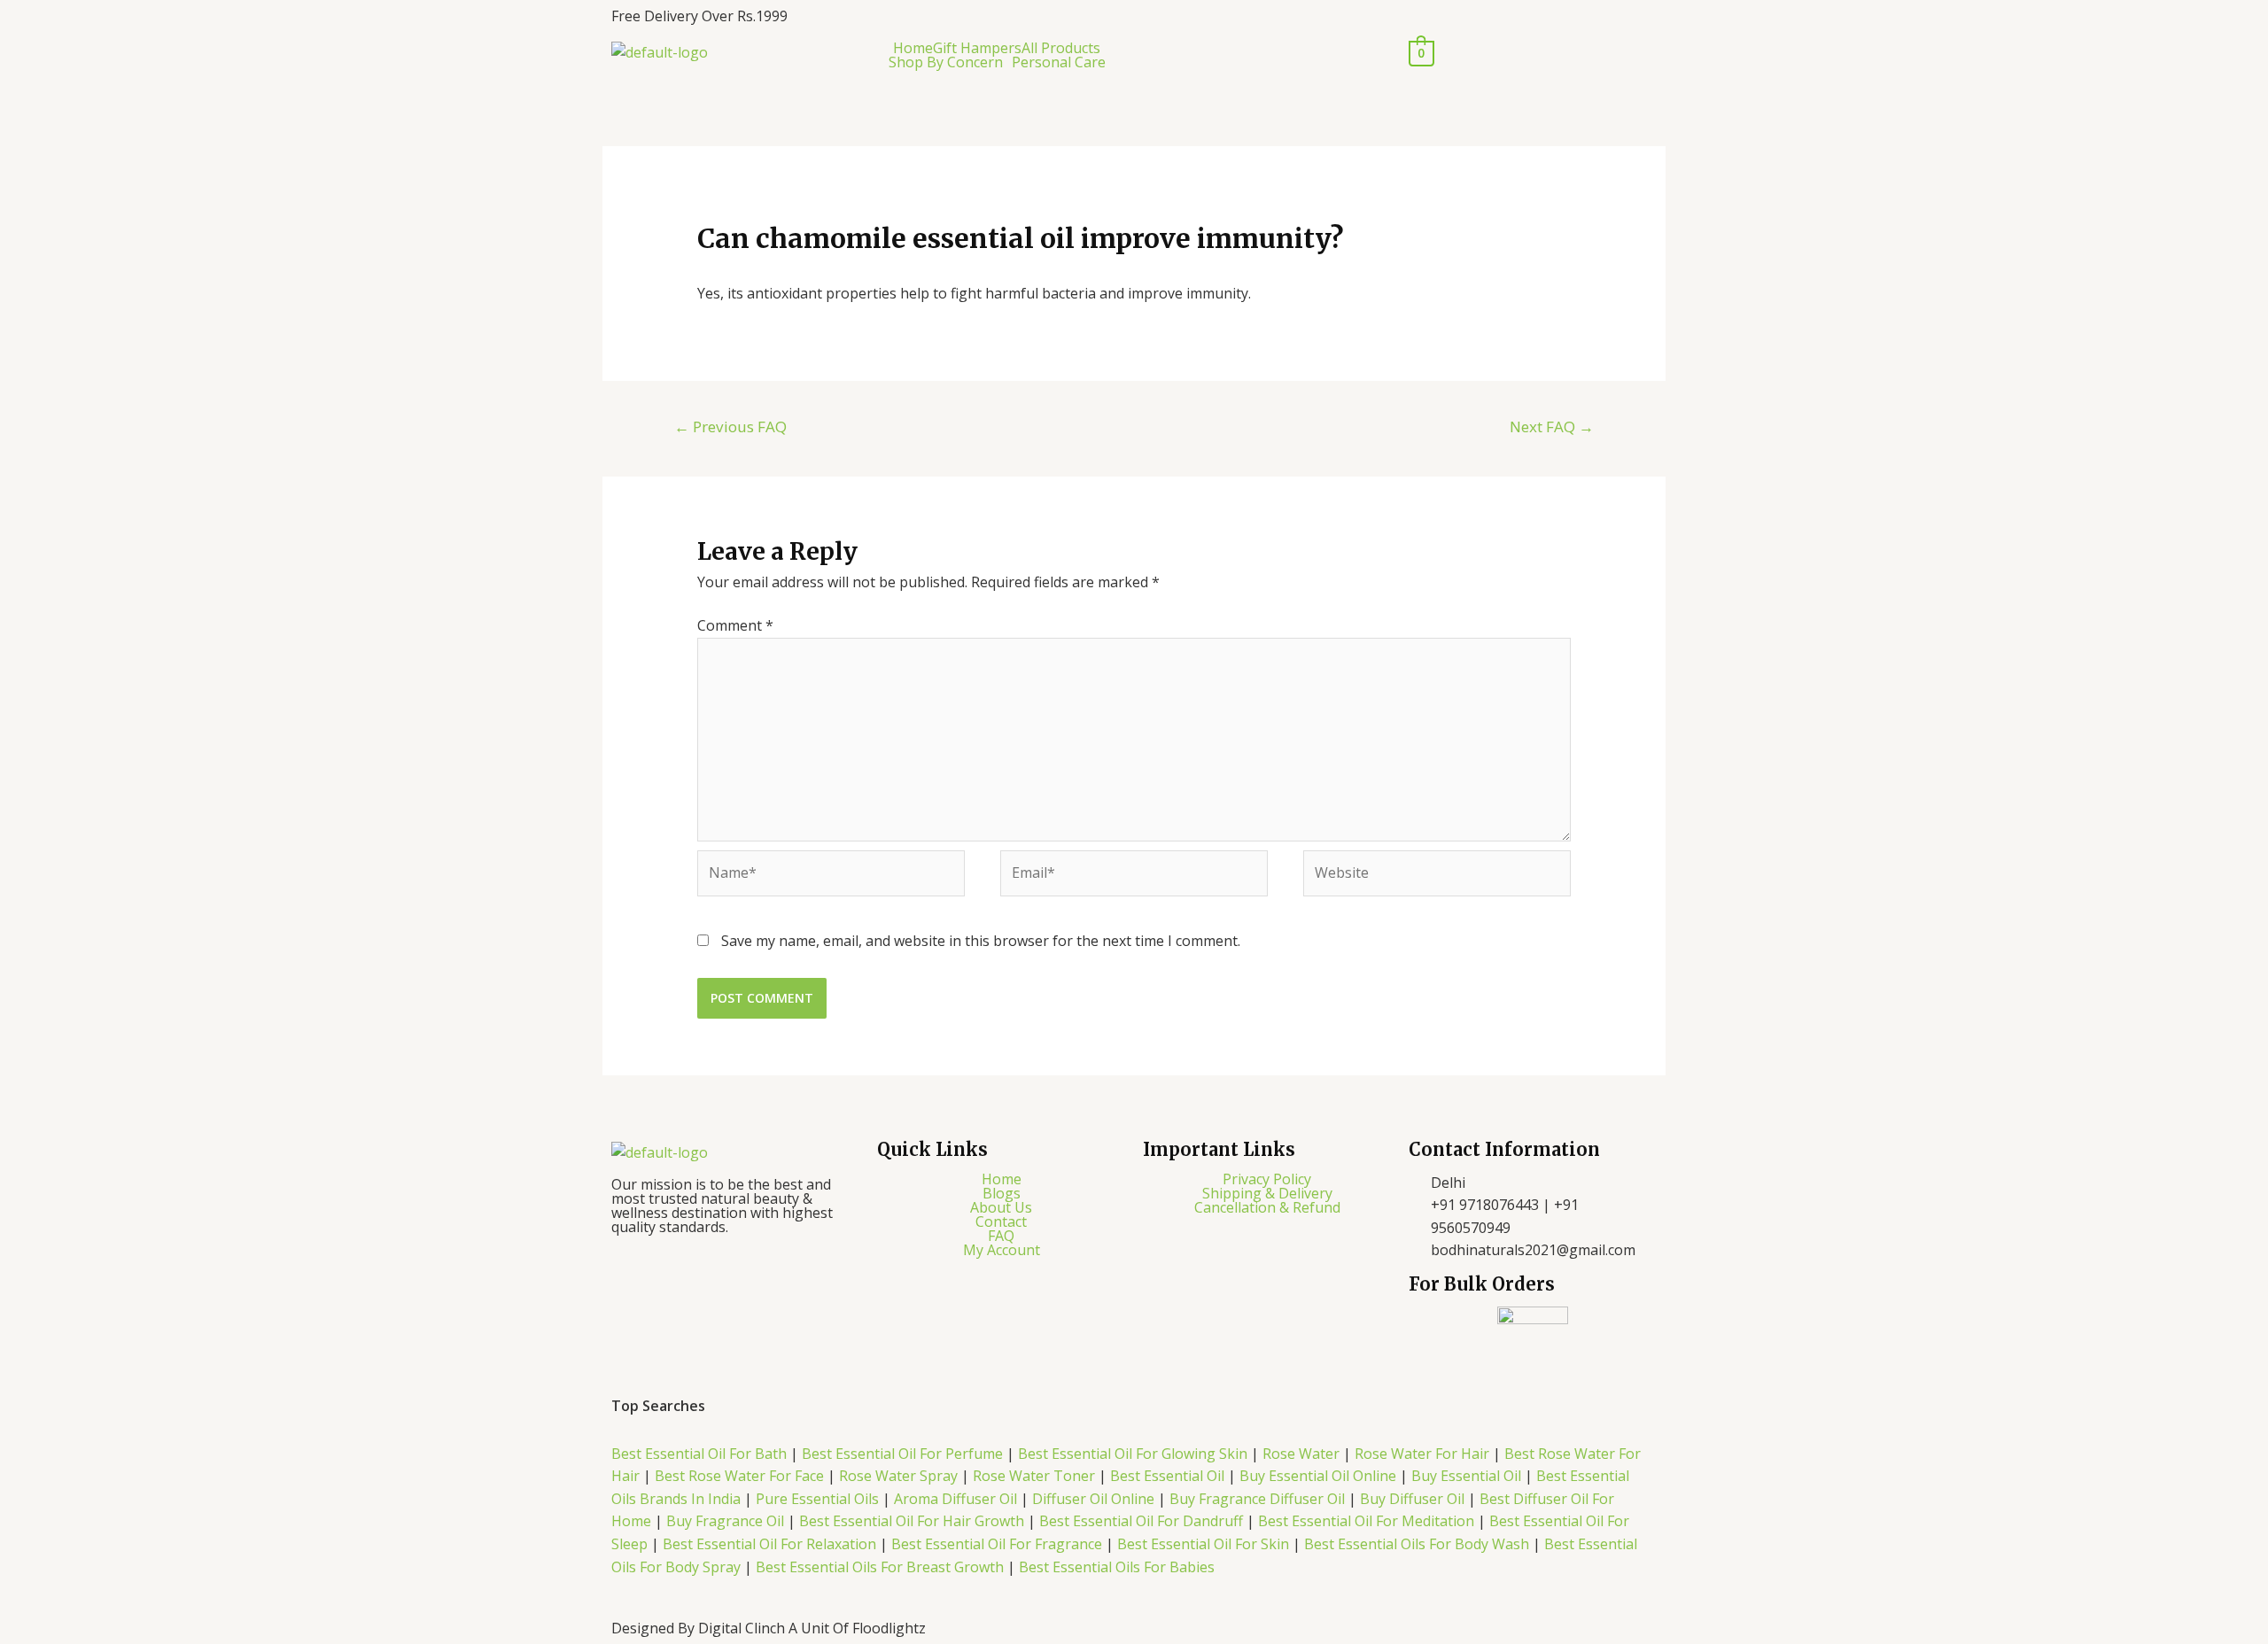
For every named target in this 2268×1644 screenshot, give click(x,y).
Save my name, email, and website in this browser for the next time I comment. (981, 941)
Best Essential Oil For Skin (1203, 1544)
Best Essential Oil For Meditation (1366, 1521)
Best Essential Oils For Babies (1117, 1567)
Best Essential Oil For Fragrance (997, 1544)
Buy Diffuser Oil (1412, 1499)
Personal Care (1059, 62)
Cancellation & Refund (1267, 1207)
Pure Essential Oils (817, 1499)
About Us (1001, 1207)
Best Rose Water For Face (739, 1476)
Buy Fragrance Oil (727, 1521)
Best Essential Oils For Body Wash (1418, 1544)
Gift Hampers (977, 48)
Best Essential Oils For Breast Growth (880, 1567)
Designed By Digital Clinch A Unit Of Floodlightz (769, 1628)
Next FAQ (1552, 427)
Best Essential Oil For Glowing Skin (1133, 1454)
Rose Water (1301, 1454)
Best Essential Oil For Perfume (904, 1454)
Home (913, 48)
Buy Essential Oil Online (1318, 1476)
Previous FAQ (730, 427)
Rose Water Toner (1034, 1476)
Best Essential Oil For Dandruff (1143, 1521)
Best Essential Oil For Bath (699, 1454)
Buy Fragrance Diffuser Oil (1257, 1499)
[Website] (1437, 877)
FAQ (1001, 1236)
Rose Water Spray (898, 1476)
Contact (1001, 1221)
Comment (735, 625)
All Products (1061, 48)
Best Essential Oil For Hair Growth (912, 1521)
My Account (1002, 1250)
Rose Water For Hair (1422, 1454)
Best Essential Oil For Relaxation (769, 1544)
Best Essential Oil (1169, 1476)
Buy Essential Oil (1466, 1476)
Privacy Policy (1267, 1179)
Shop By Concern (946, 62)
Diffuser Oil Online (1091, 1499)
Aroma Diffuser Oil (957, 1499)
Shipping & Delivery (1267, 1193)
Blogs (1002, 1193)
